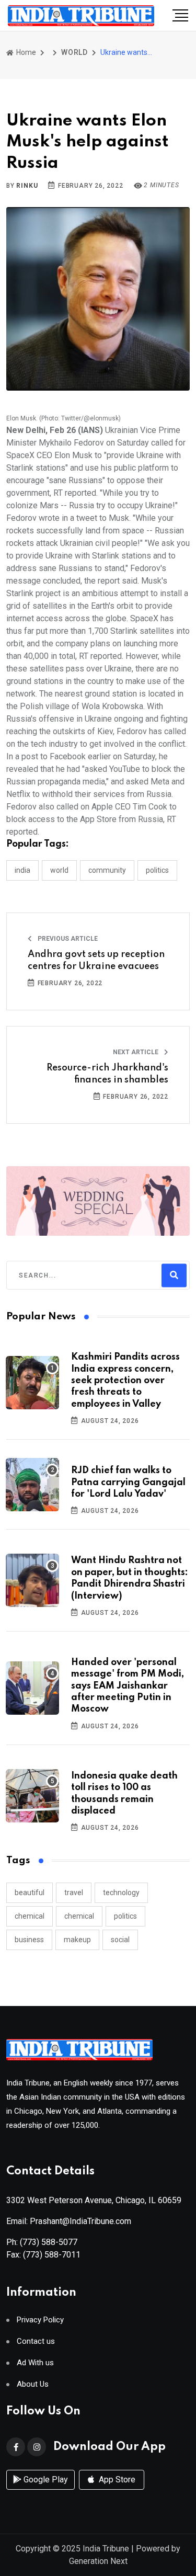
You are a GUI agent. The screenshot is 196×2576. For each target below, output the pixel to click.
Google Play (45, 2480)
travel (74, 1893)
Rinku (27, 186)
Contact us (36, 2341)
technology (121, 1893)
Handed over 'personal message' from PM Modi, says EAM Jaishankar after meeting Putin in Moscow (128, 1686)
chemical (30, 1916)
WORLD (74, 52)
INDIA (22, 870)
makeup (77, 1940)
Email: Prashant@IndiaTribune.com (69, 2221)
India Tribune (106, 2549)
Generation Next (98, 2561)
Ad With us (35, 2363)
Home (25, 52)
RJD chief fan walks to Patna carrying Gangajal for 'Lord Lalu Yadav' (128, 1482)
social (120, 1940)
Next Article (136, 1052)
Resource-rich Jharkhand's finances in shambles (107, 1074)
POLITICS (157, 870)
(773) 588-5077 (49, 2242)
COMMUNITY (107, 870)
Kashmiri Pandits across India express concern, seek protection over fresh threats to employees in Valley (125, 1381)
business (29, 1940)
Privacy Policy (40, 2320)
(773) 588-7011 (52, 2255)
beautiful (30, 1893)
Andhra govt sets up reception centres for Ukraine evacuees (96, 960)
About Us (33, 2384)
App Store (116, 2480)
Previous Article (67, 939)
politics (125, 1916)
